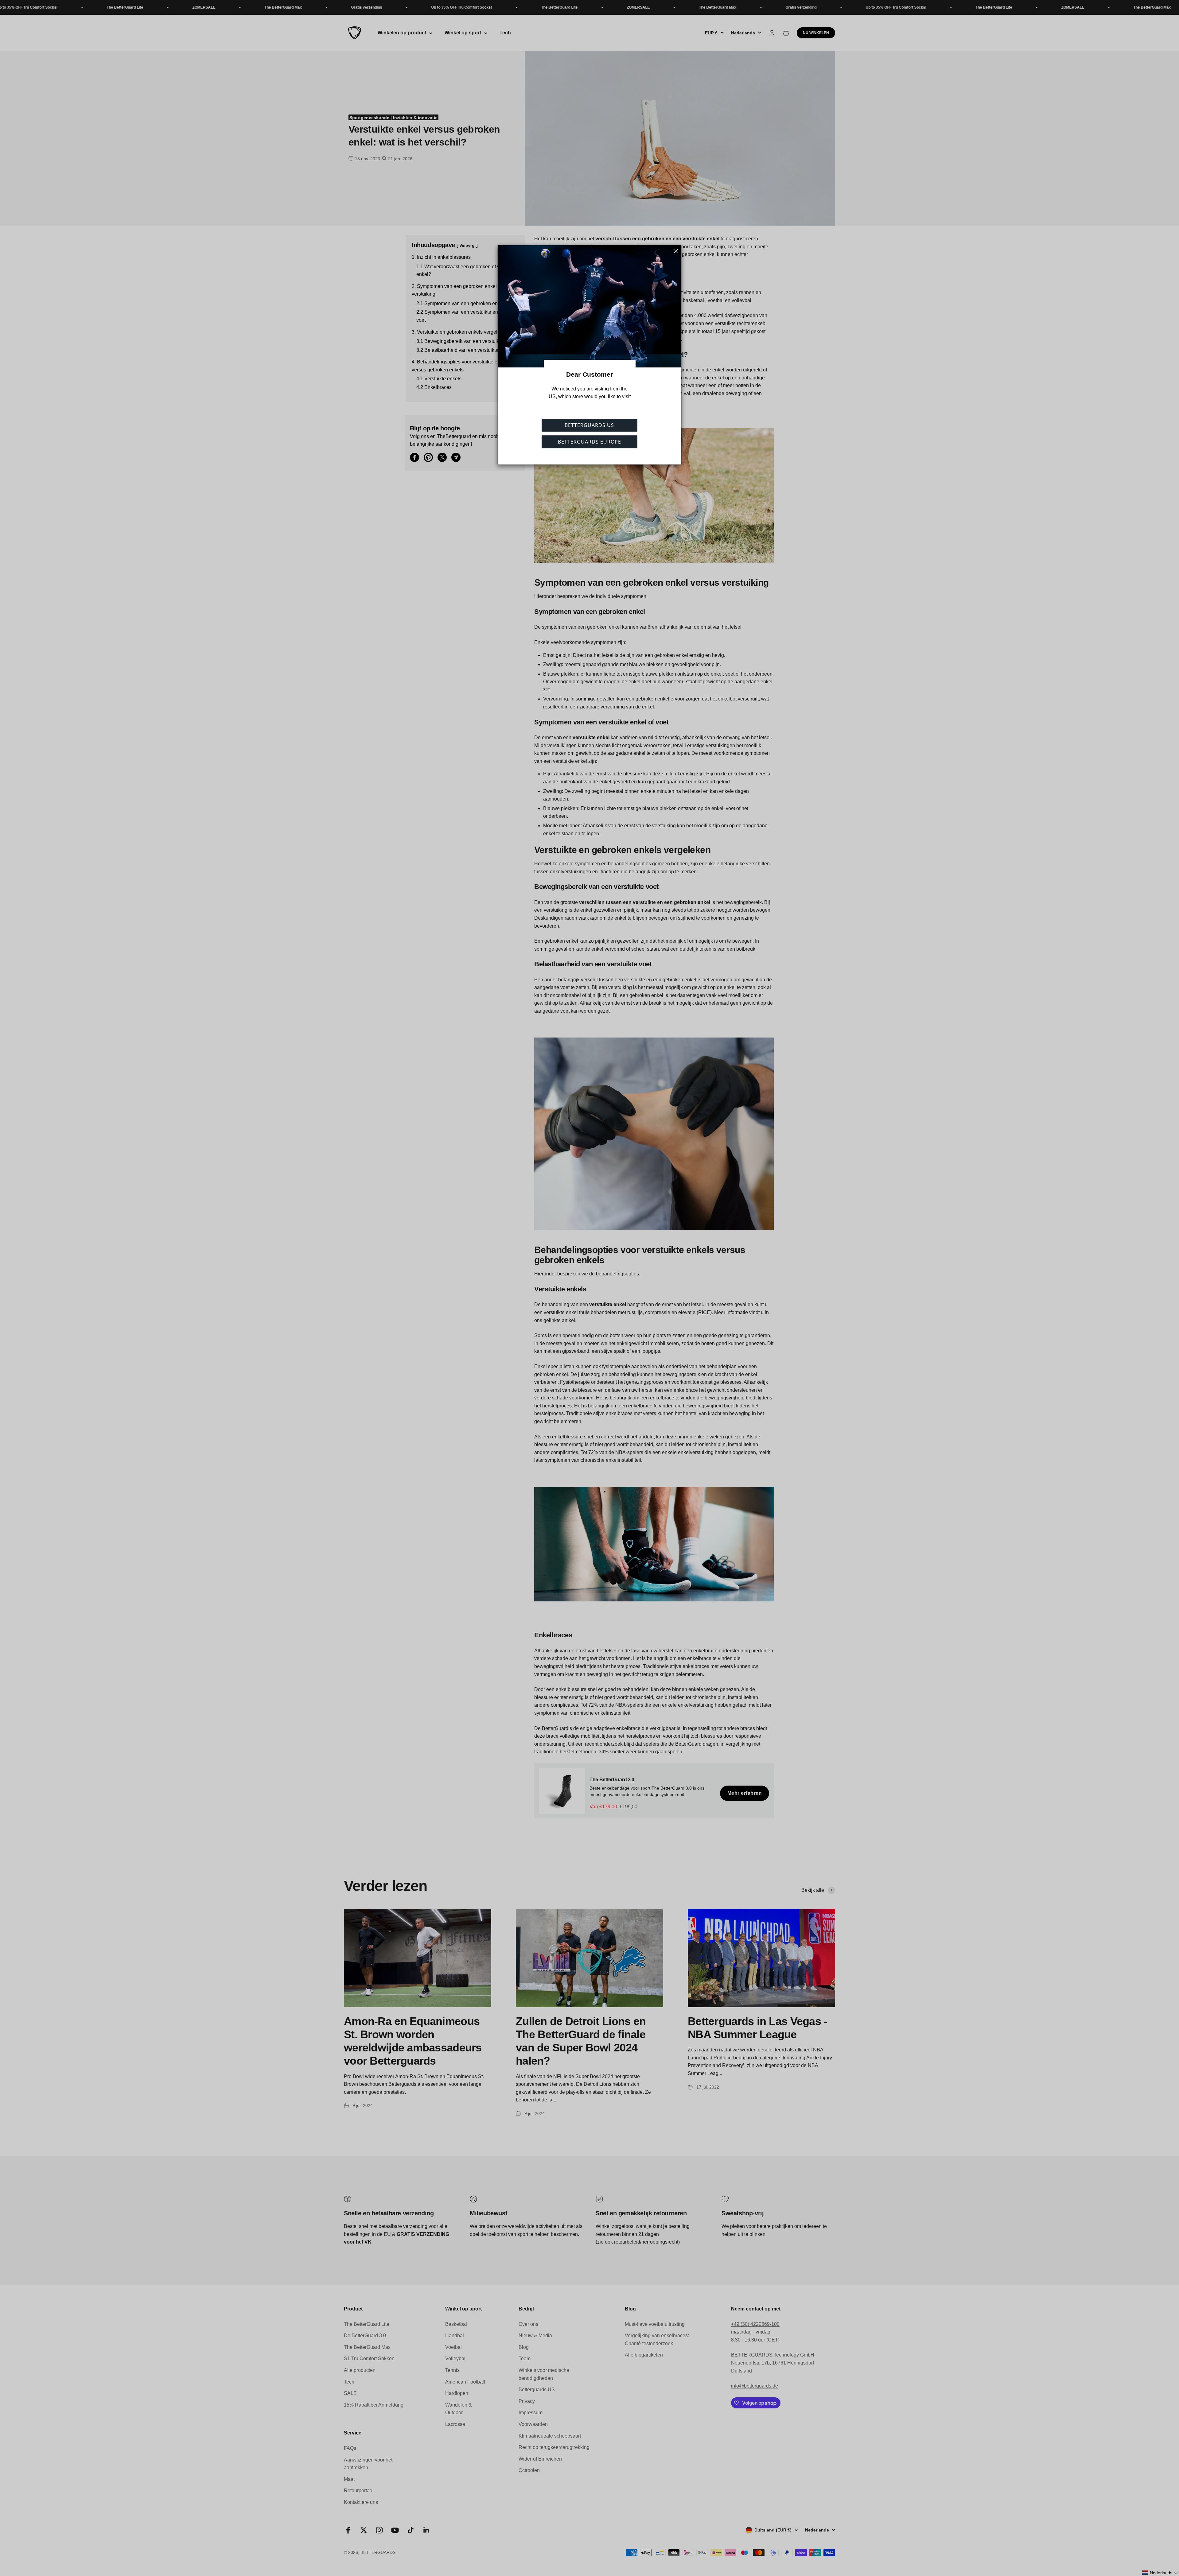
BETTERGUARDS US (589, 425)
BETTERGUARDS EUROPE (589, 442)
